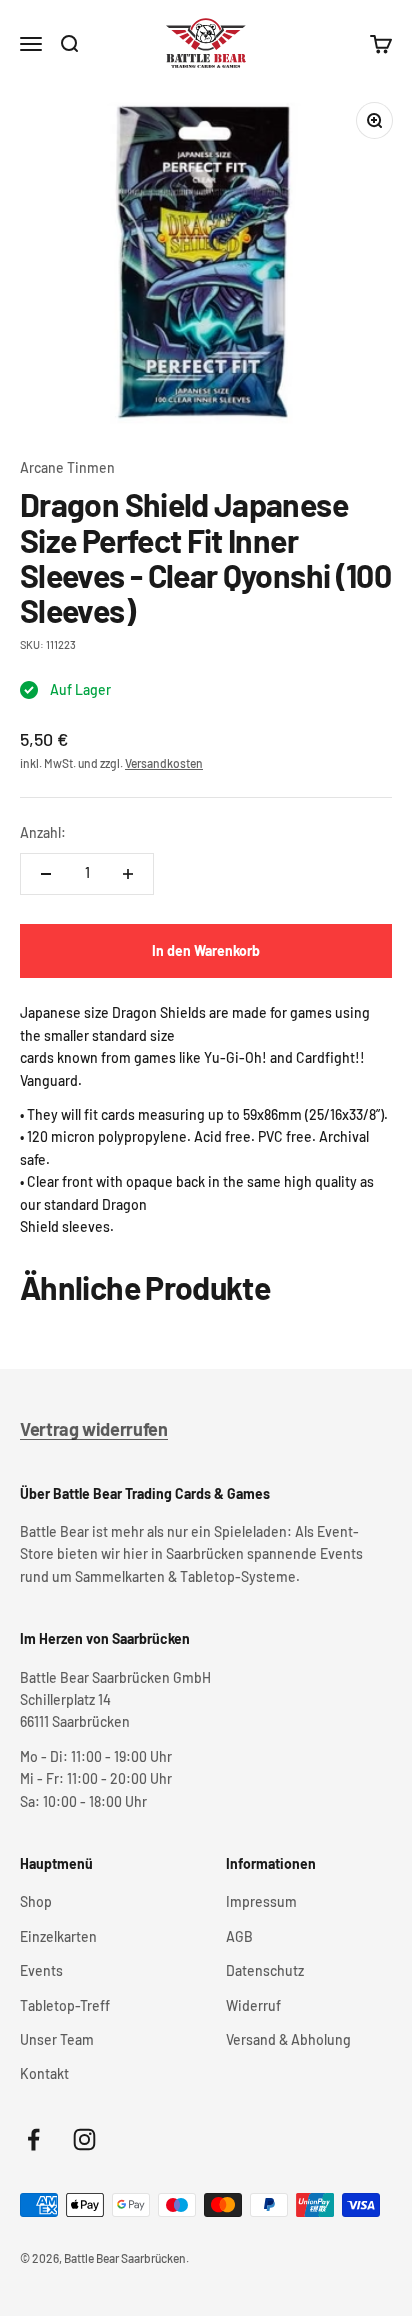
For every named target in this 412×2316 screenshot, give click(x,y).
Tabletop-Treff (65, 2005)
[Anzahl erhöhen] (128, 874)
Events (41, 1970)
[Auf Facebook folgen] (33, 2139)
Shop (36, 1901)
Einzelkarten (58, 1936)
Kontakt (44, 2073)
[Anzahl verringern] (46, 874)
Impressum (261, 1901)
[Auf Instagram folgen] (84, 2139)
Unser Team (57, 2039)
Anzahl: (43, 832)
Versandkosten (164, 763)
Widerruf (253, 2005)
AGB (239, 1936)
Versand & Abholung (288, 2039)
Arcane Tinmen (67, 467)
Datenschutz (265, 1970)
